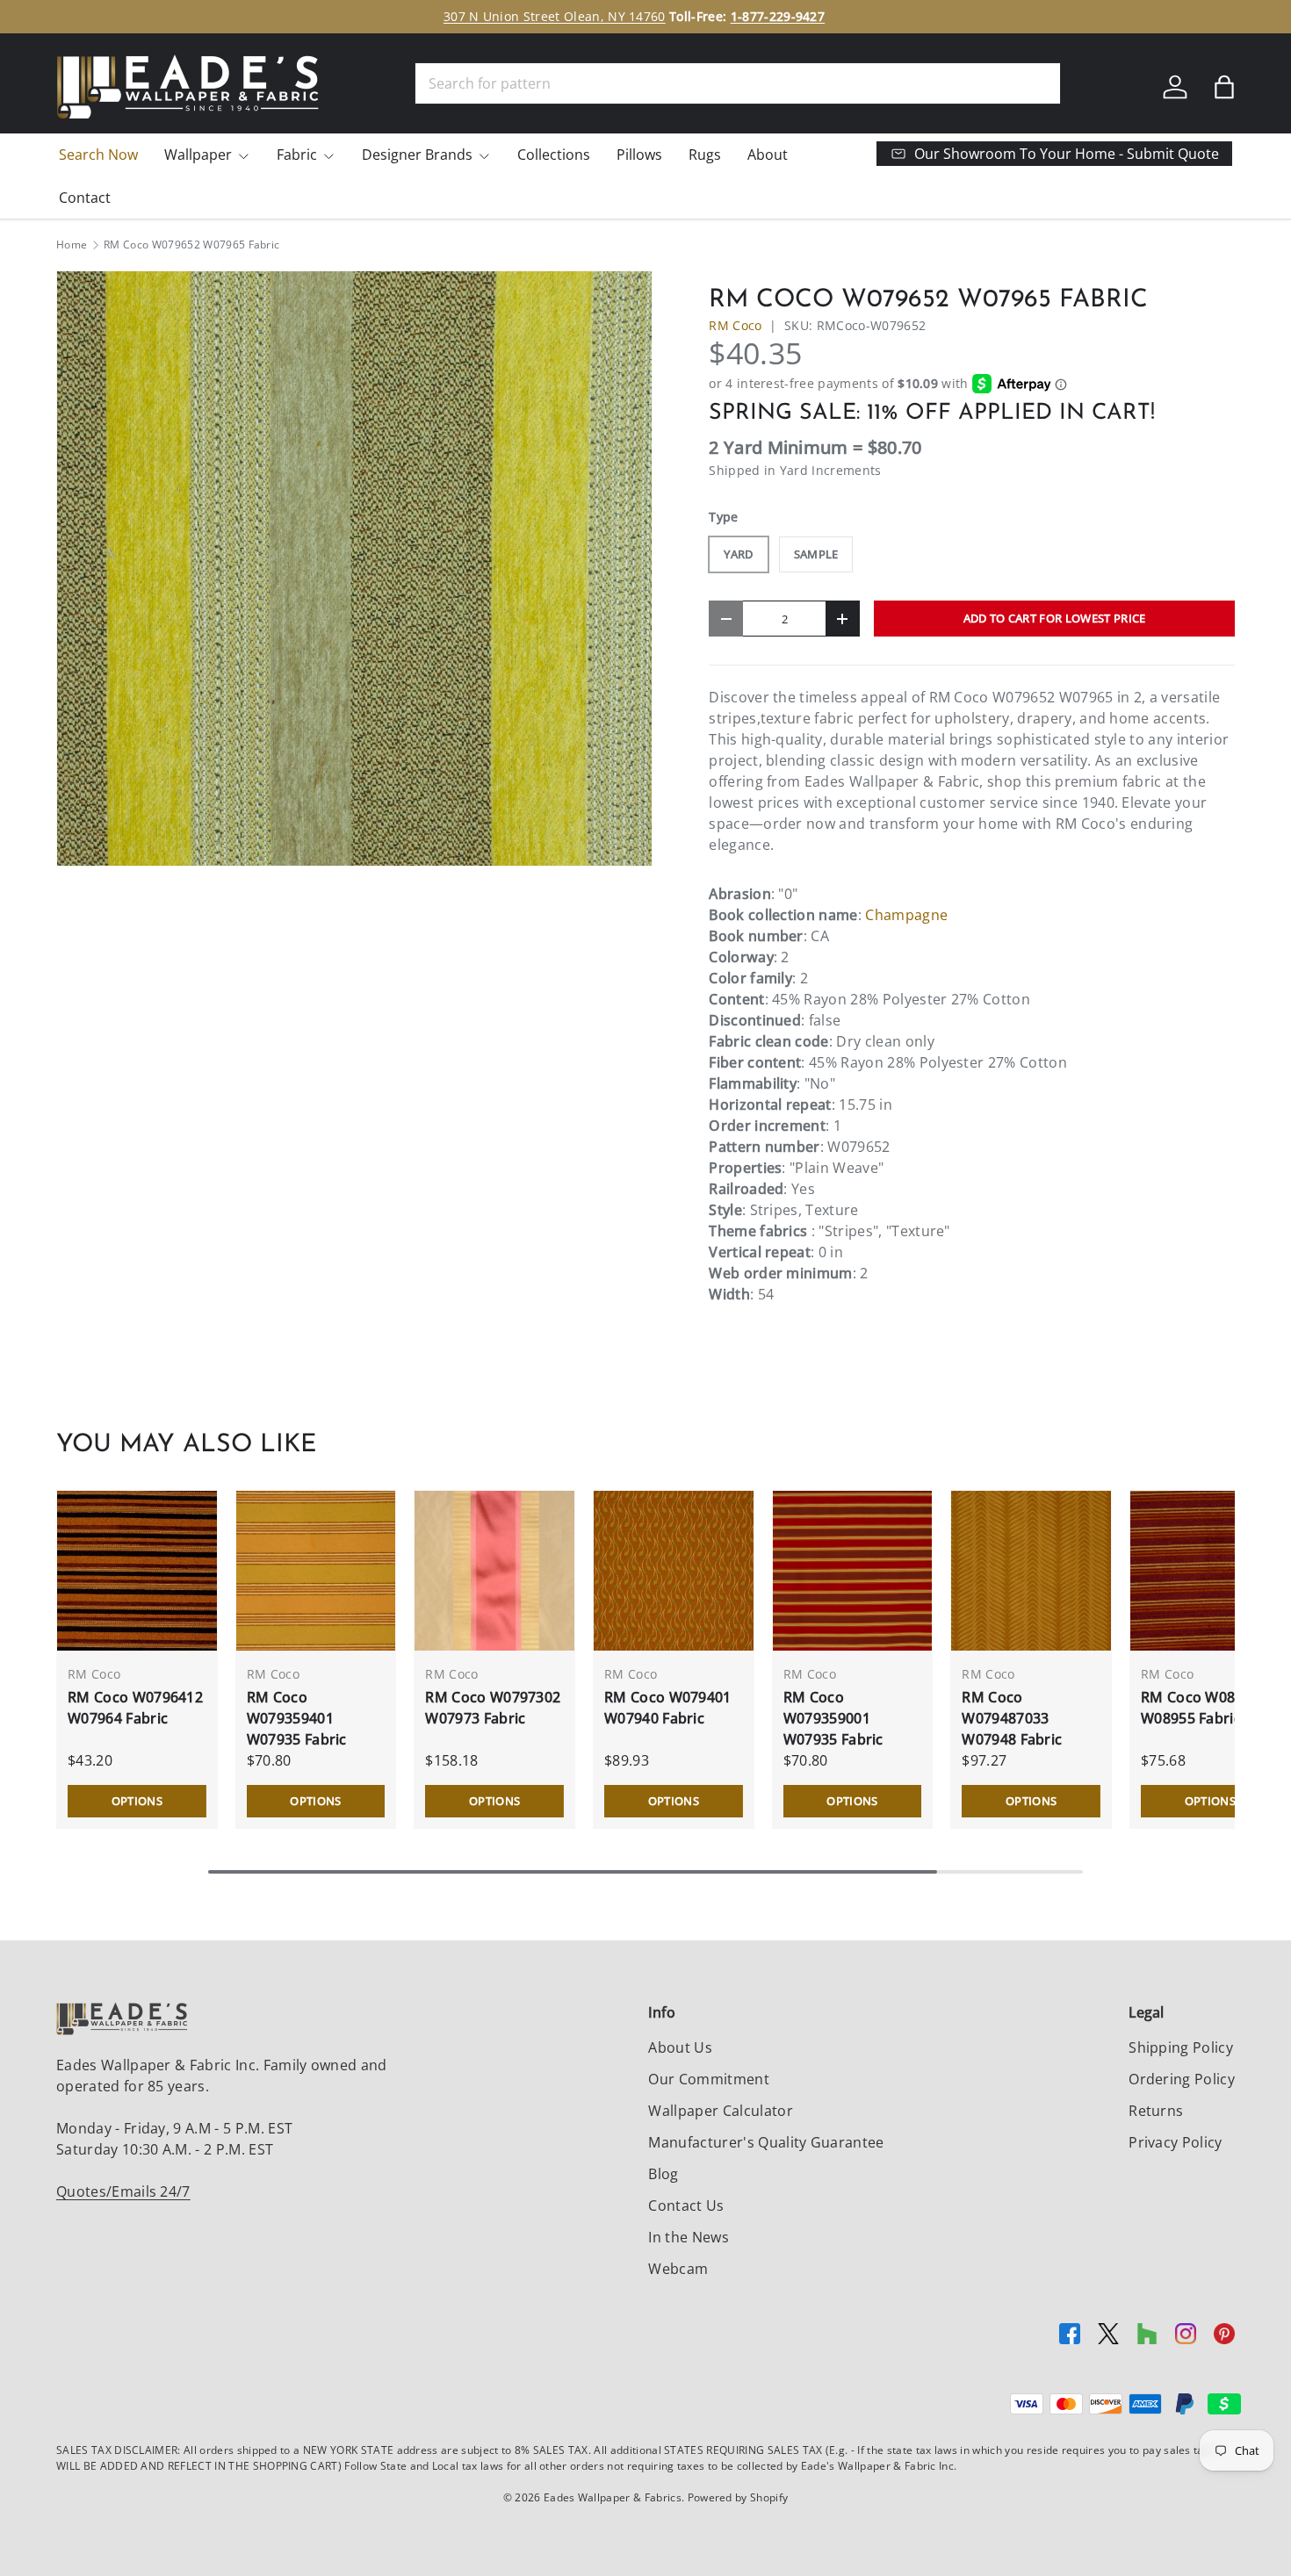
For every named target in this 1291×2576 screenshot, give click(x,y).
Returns (1156, 2111)
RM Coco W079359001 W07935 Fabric (833, 1718)
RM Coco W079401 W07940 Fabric (668, 1708)
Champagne (906, 915)
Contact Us (686, 2205)
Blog (663, 2174)
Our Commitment (708, 2079)
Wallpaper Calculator (720, 2111)
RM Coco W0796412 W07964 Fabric (135, 1708)
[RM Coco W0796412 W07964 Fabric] (137, 1571)
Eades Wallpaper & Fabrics (613, 2497)
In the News (689, 2237)
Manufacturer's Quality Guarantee (766, 2142)
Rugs (705, 155)
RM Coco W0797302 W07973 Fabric (493, 1708)
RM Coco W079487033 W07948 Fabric (1012, 1718)
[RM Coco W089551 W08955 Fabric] (1210, 1571)
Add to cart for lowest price (1055, 618)
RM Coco (735, 325)
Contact (85, 198)
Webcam (678, 2269)
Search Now (98, 155)
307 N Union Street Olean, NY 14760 (555, 16)
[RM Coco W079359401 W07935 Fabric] (316, 1571)
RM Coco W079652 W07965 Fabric (191, 245)
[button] (1224, 87)
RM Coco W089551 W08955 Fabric (1204, 1708)
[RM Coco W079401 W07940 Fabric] (674, 1571)
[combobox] (738, 83)
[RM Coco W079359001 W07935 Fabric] (853, 1571)
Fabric (297, 155)
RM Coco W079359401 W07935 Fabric (297, 1718)
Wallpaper (198, 155)
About (768, 155)
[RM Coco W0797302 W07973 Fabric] (494, 1571)
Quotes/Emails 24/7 (123, 2191)
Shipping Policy (1181, 2047)
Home (72, 245)
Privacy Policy (1175, 2142)
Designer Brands (417, 155)
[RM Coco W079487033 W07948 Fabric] (1031, 1571)
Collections (554, 155)
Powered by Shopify (738, 2497)
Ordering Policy (1182, 2079)
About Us (680, 2047)
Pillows (639, 155)
